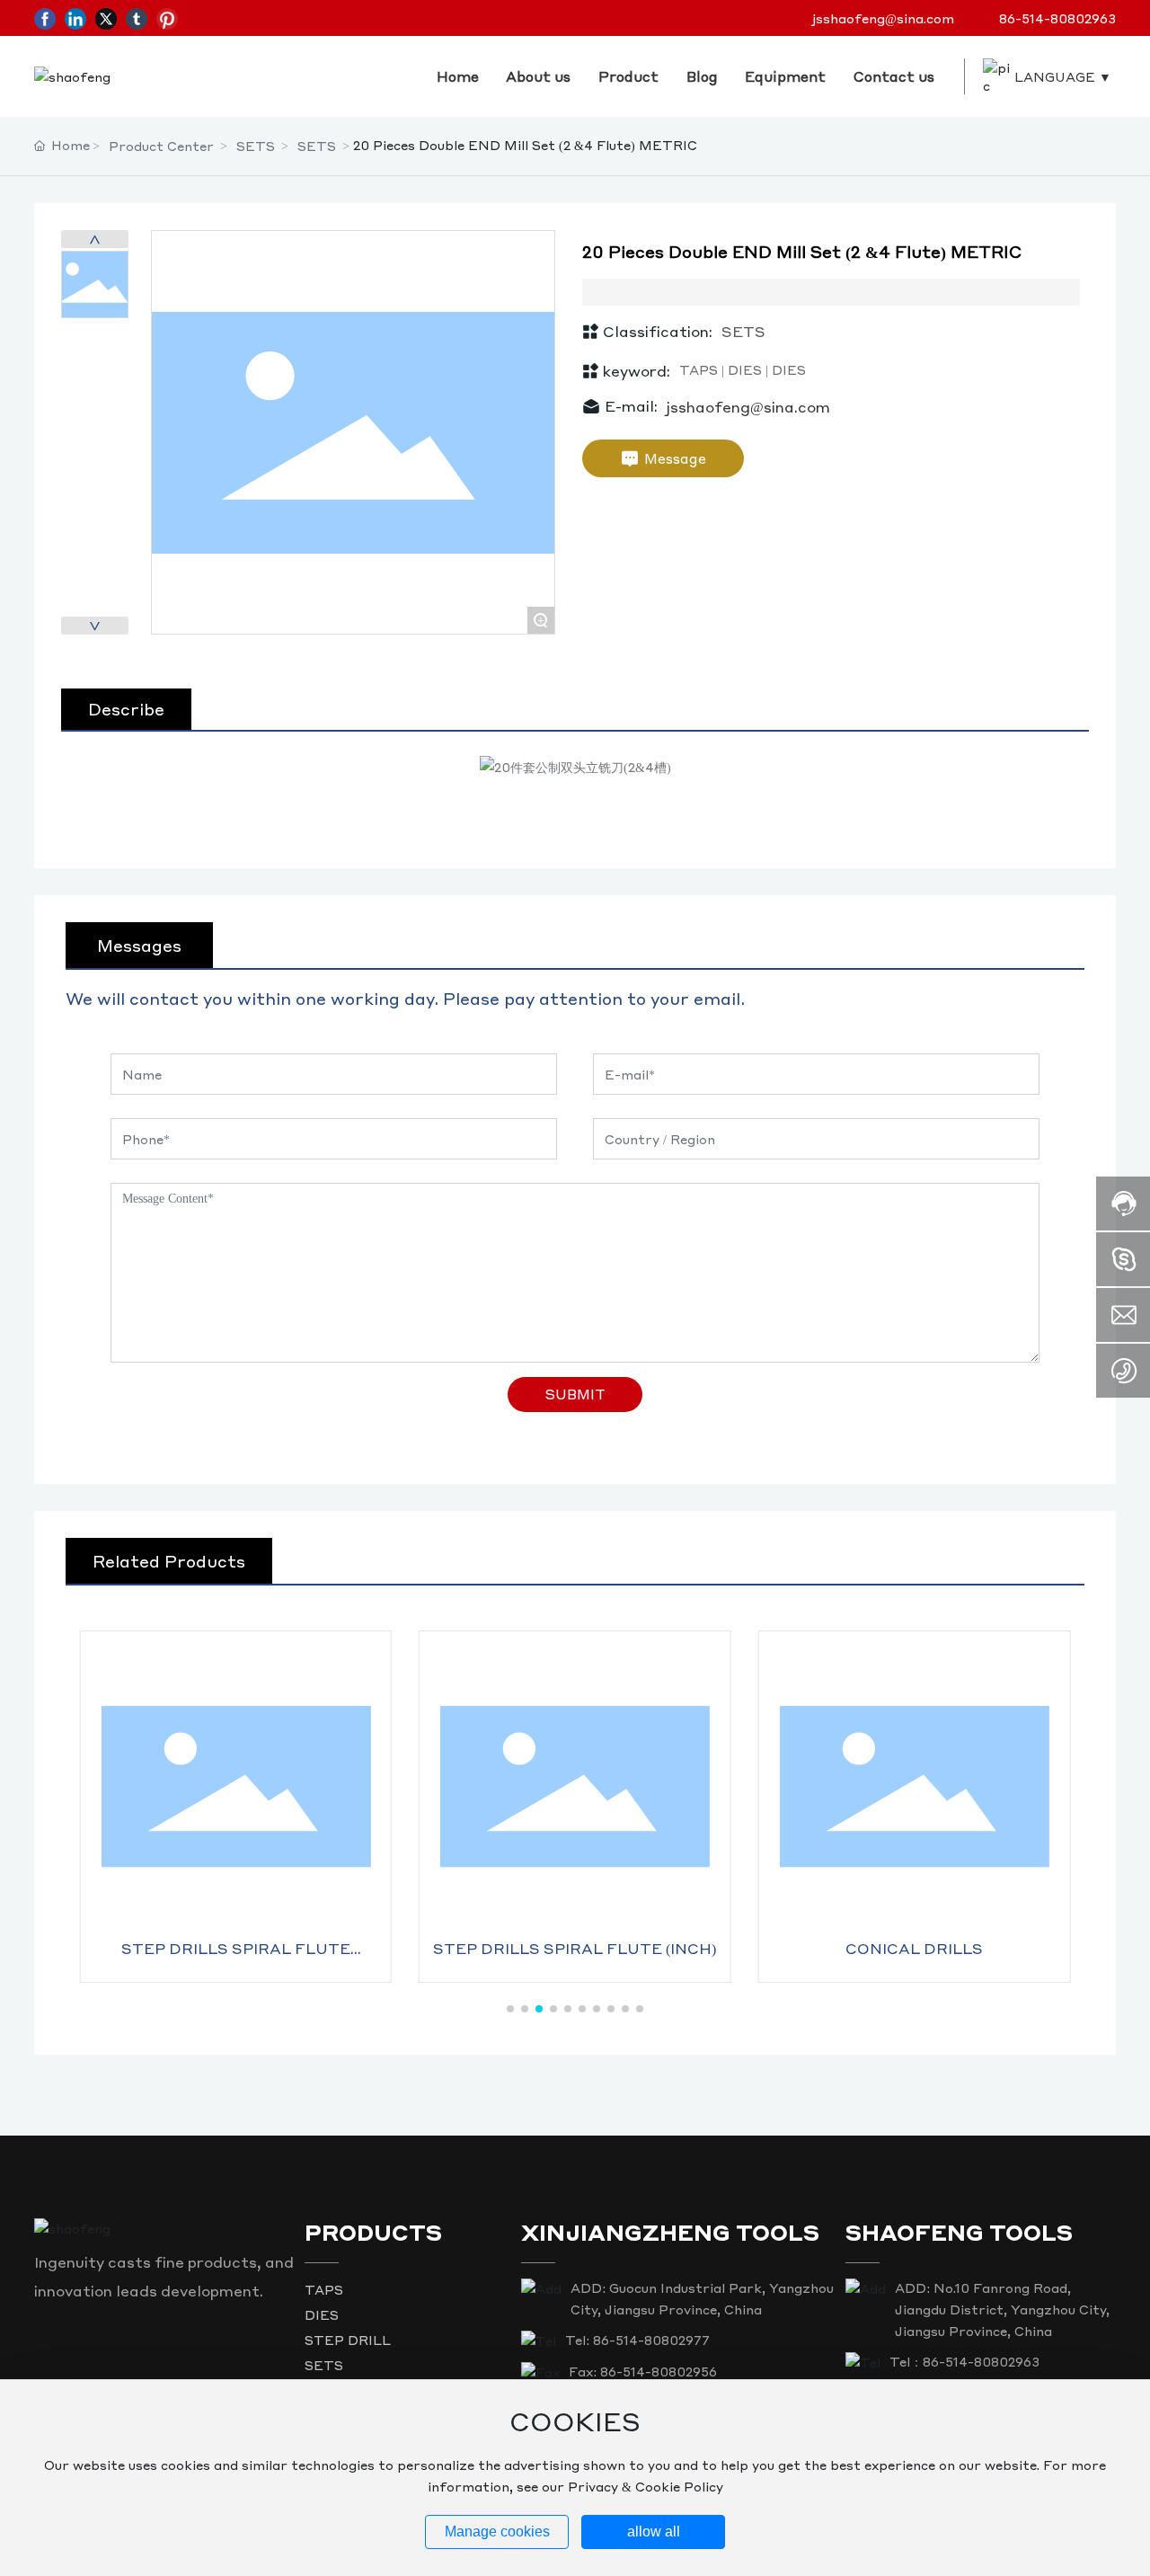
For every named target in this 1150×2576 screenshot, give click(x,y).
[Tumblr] (137, 18)
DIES (322, 2314)
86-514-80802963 (1057, 18)
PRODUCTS (373, 2232)
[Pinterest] (167, 18)
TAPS (324, 2289)
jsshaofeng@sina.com (883, 18)
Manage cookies (497, 2532)
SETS (256, 146)
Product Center (161, 146)
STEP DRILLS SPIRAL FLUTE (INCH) (575, 1948)
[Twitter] (106, 18)
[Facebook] (45, 18)
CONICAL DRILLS (914, 1948)
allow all (654, 2532)
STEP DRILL (348, 2340)
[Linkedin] (75, 18)
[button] (510, 2009)
